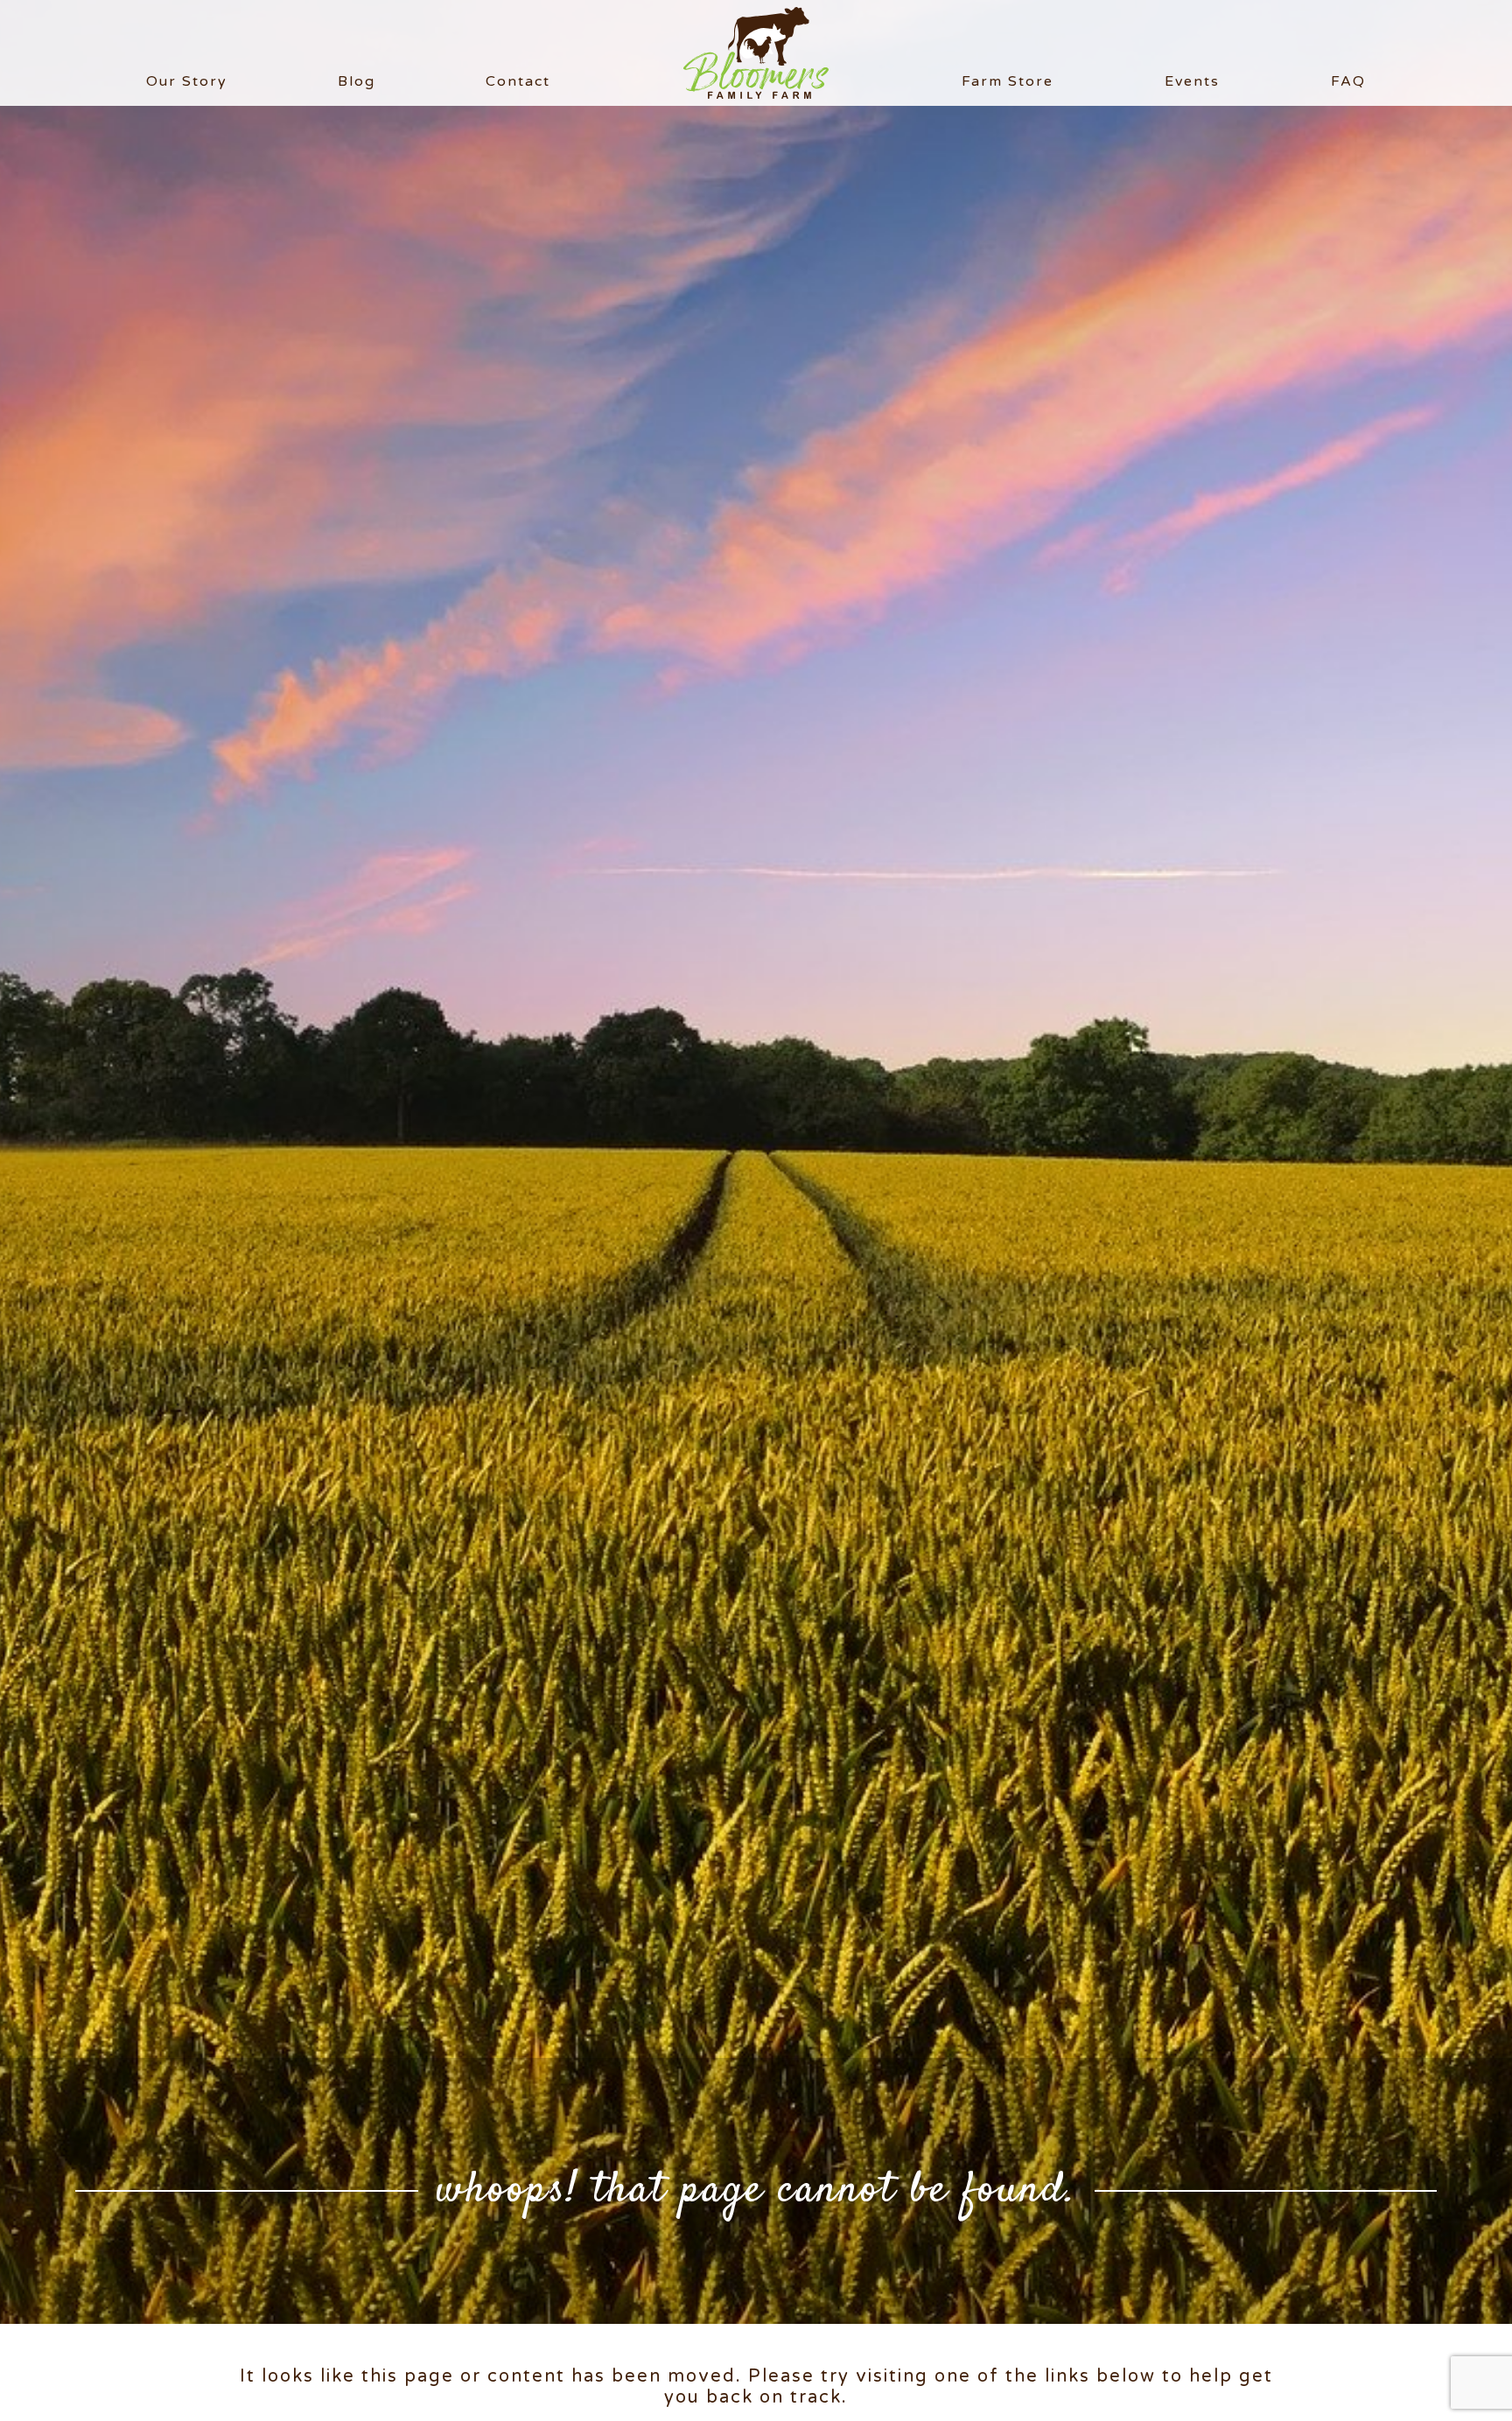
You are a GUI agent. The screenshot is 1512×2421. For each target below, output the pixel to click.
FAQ (1348, 81)
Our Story (187, 81)
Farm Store (1008, 81)
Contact (518, 81)
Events (1192, 81)
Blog (357, 81)
